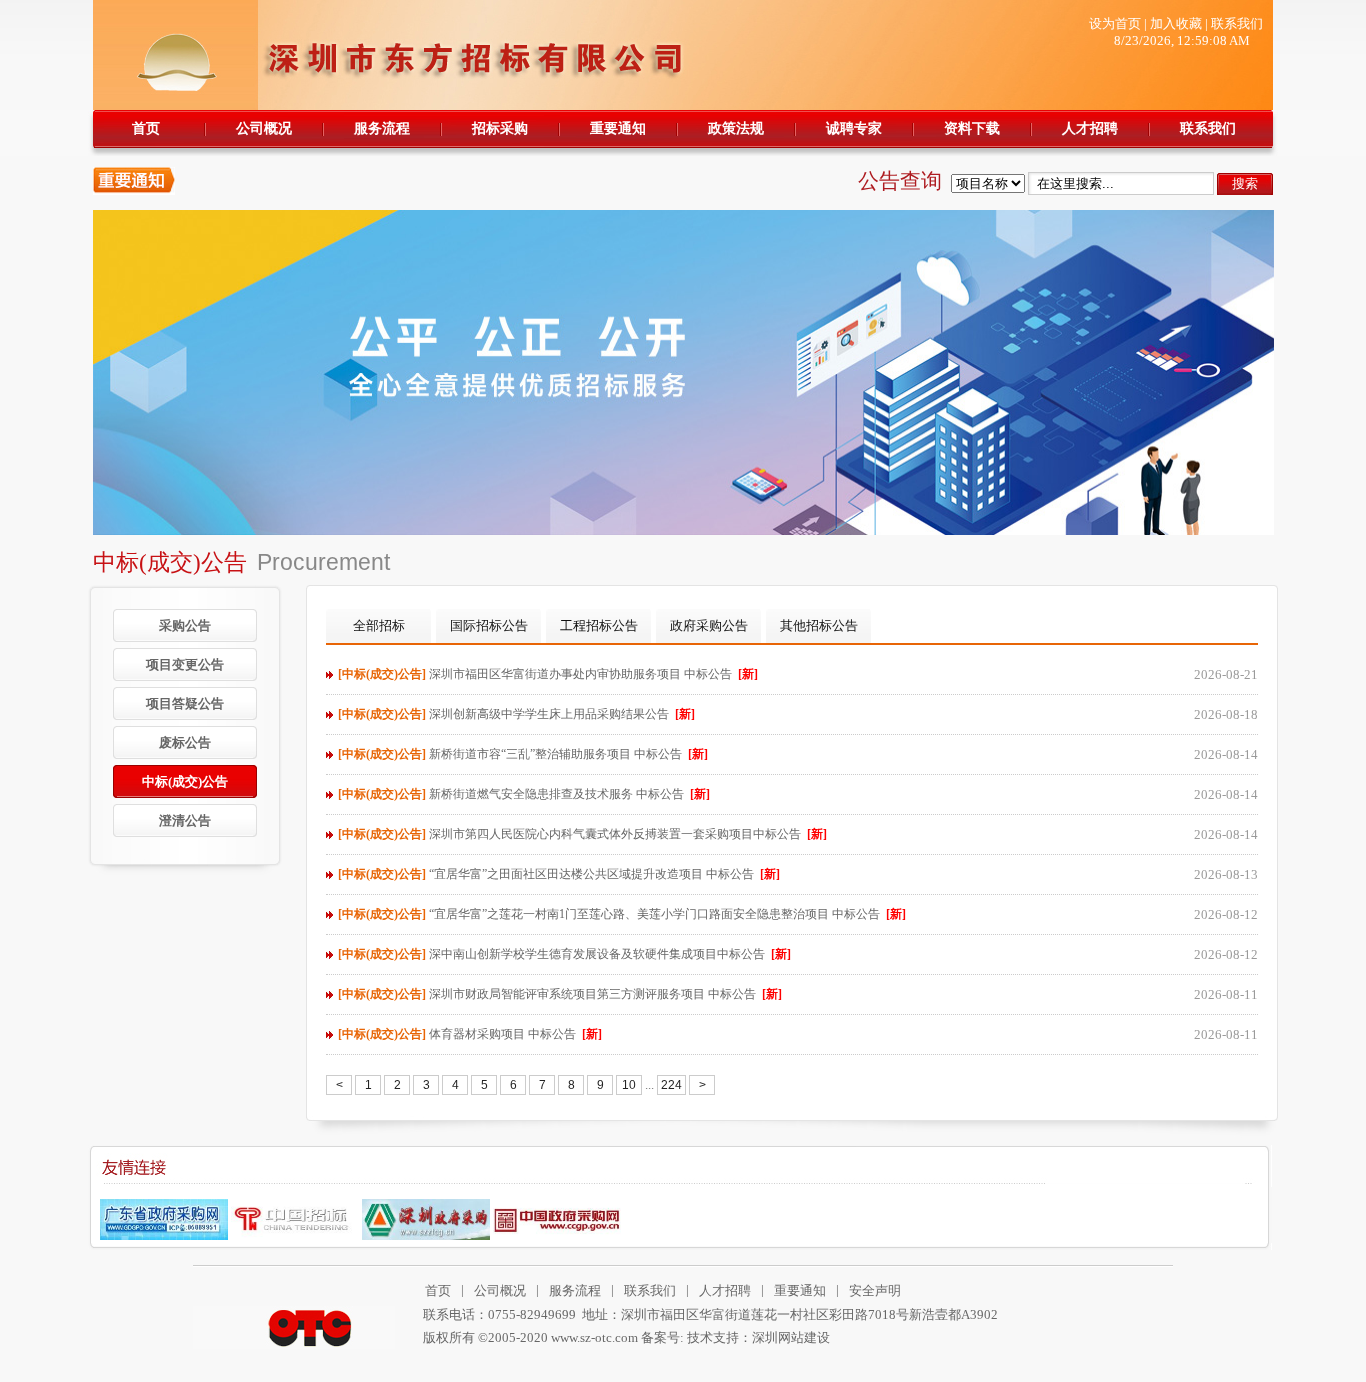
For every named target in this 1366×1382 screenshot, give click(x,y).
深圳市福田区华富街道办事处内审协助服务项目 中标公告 (548, 674)
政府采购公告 (709, 625)
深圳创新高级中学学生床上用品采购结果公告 (516, 714)
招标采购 (500, 128)
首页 (146, 128)
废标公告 (185, 742)
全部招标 (379, 625)
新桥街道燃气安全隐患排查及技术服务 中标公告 (524, 794)
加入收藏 (1176, 23)
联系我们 (1237, 23)
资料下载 (972, 128)
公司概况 (264, 128)
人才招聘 (1090, 128)
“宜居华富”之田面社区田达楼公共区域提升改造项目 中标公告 (559, 874)
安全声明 (875, 1290)
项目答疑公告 (185, 703)
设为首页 (1115, 23)
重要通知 (618, 128)
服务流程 (382, 128)
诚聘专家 (854, 128)
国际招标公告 (489, 625)
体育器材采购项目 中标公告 (470, 1034)
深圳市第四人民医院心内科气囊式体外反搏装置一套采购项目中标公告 (582, 834)
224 (671, 1085)
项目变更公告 (185, 664)
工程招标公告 (599, 625)
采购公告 (185, 625)
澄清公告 (185, 820)
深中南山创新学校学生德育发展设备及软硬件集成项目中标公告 (564, 954)
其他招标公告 (819, 625)
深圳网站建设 (791, 1337)
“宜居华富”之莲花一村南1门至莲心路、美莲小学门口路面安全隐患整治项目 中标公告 (622, 914)
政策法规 (736, 128)
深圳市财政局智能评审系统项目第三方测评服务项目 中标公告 (560, 994)
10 (629, 1085)
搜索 (1245, 183)
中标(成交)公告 (185, 781)
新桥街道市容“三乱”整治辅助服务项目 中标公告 (523, 754)
